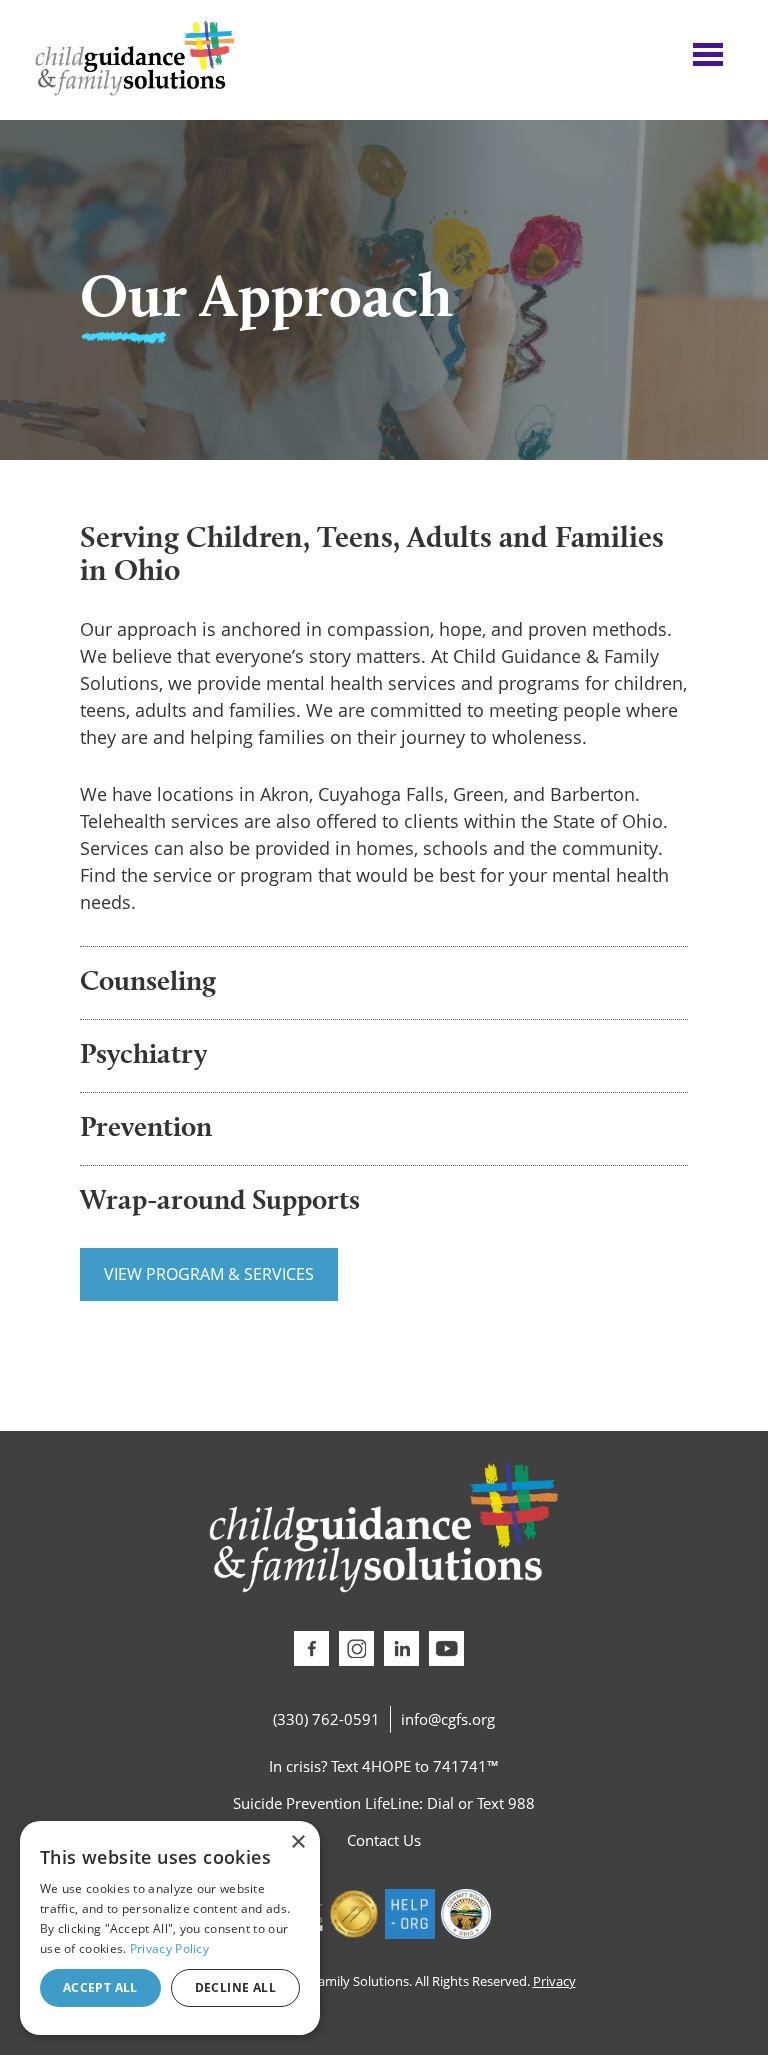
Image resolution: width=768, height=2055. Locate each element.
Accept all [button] (100, 1987)
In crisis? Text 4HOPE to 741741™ (384, 1766)
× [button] (297, 1842)
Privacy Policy (169, 1948)
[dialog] (170, 1928)
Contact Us (384, 1840)
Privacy (554, 1981)
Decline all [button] (235, 1987)
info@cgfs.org (448, 1719)
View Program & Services (209, 1274)
